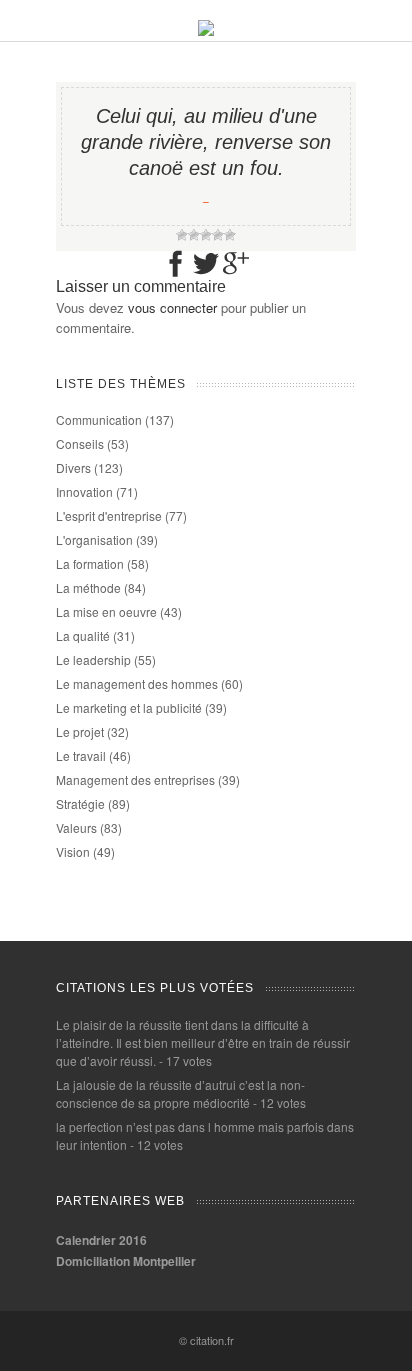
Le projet (80, 731)
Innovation (84, 491)
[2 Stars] (194, 235)
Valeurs (76, 827)
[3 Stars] (206, 235)
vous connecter (172, 307)
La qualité (83, 635)
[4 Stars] (218, 235)
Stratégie (80, 803)
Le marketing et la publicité (129, 707)
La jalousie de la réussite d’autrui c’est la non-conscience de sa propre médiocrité (180, 1093)
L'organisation (94, 539)
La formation (90, 563)
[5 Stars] (230, 235)
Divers (73, 467)
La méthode (88, 587)
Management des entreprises (135, 779)
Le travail (81, 755)
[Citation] (206, 30)
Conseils (80, 443)
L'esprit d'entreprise (109, 515)
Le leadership (93, 659)
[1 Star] (182, 235)
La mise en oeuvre (106, 611)
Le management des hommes (137, 683)
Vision (73, 851)
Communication (99, 419)
